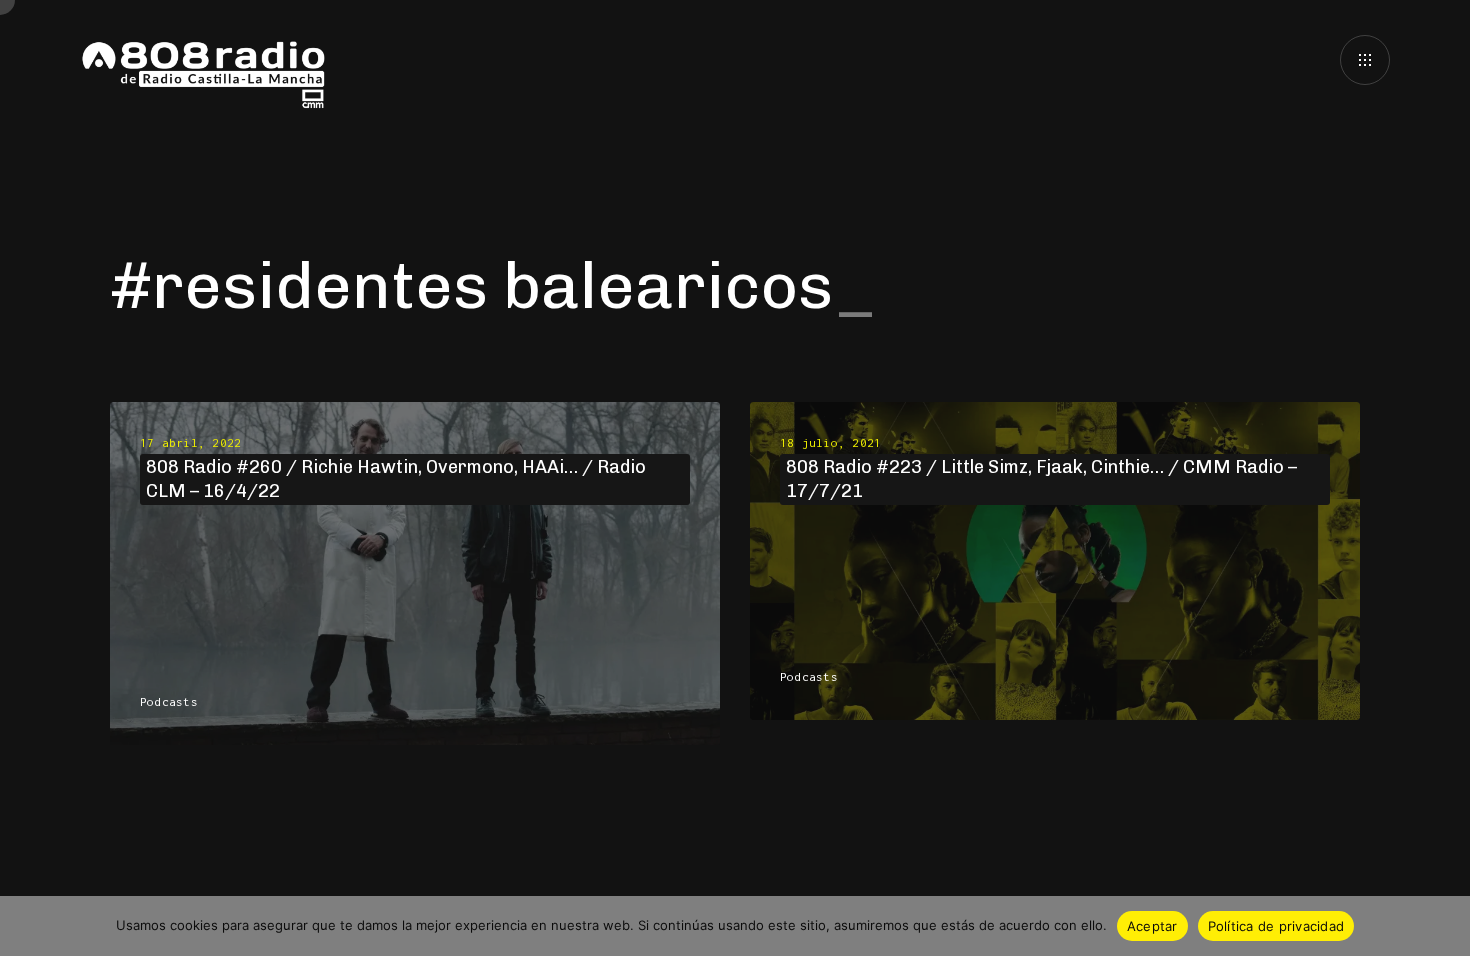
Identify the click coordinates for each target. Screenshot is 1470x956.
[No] (1445, 926)
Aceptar (1152, 926)
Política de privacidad (1276, 926)
